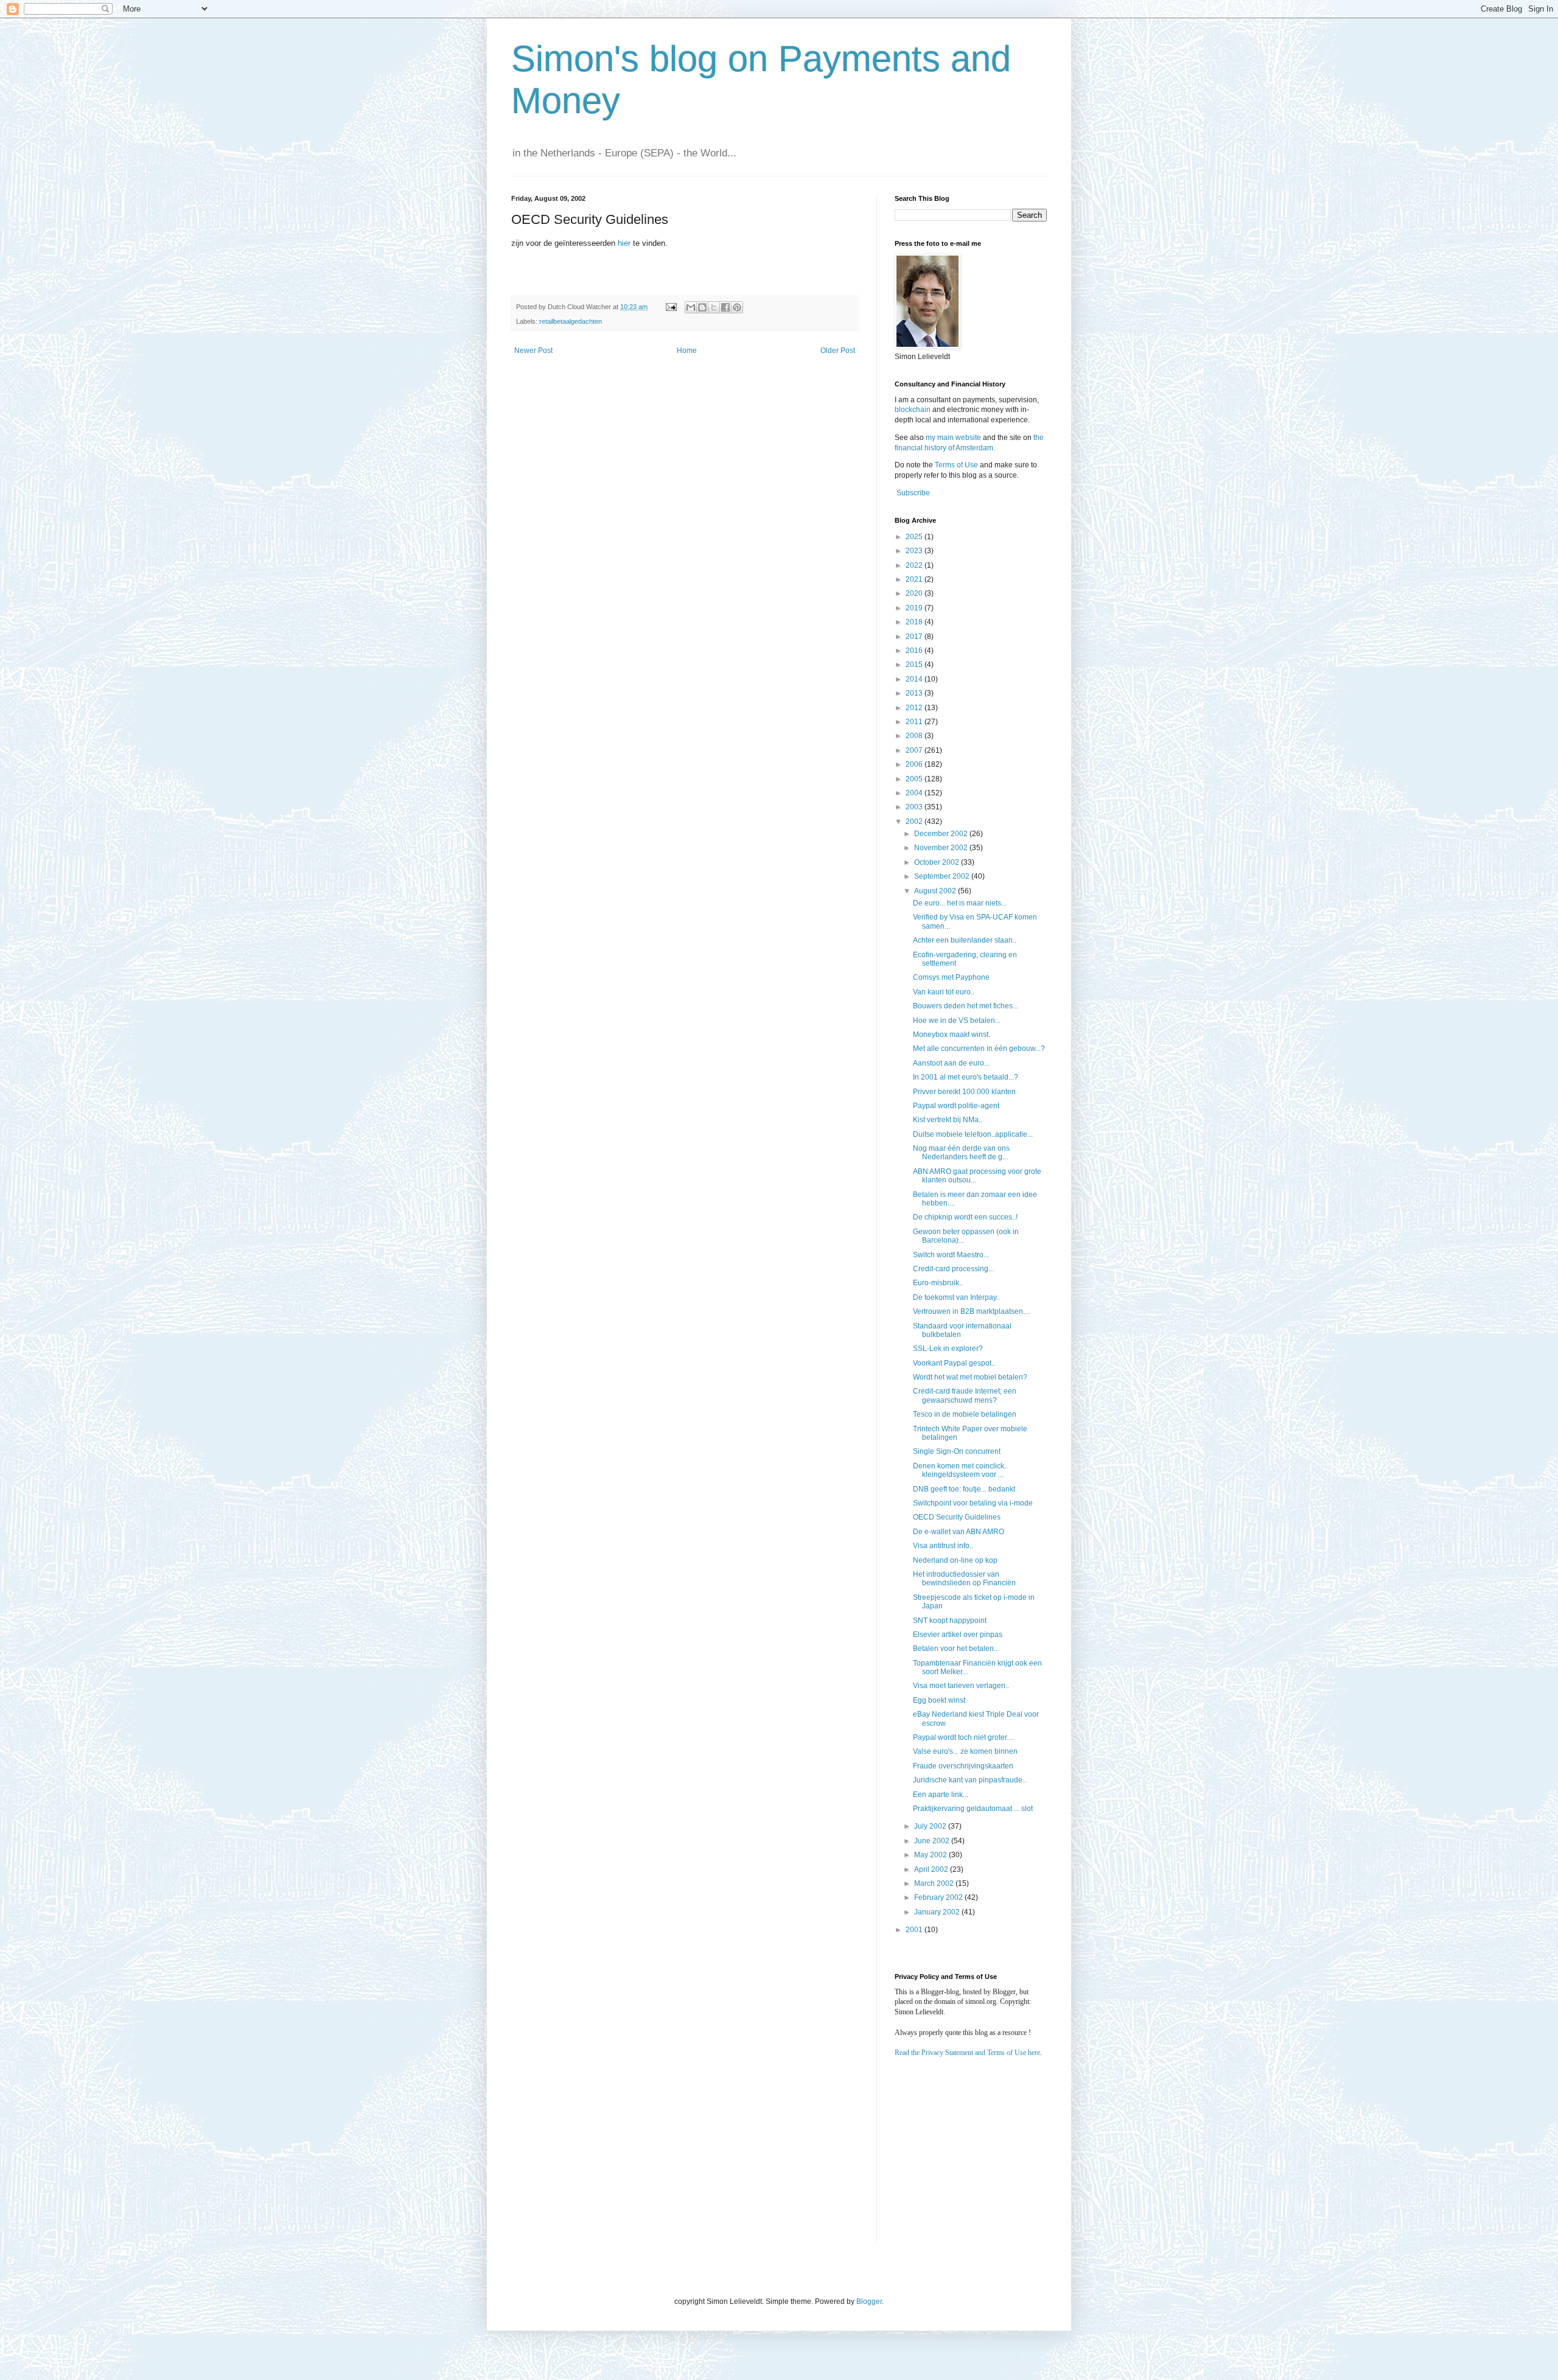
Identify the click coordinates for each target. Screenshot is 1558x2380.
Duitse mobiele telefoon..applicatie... (973, 1134)
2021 (915, 579)
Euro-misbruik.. (938, 1283)
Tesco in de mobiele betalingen (965, 1414)
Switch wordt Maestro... (951, 1255)
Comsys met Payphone (951, 977)
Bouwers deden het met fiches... (966, 1006)
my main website (953, 438)
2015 (915, 665)
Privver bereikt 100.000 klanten (964, 1092)
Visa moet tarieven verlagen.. (961, 1686)
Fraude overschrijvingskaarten (963, 1766)
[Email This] (691, 307)
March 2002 (935, 1883)
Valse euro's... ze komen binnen (965, 1751)
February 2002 (939, 1897)
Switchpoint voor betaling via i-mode (973, 1503)
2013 (915, 693)
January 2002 (938, 1912)
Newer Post (533, 351)
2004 (915, 793)
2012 (915, 708)
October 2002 (938, 862)
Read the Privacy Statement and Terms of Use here (967, 2053)
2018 (915, 622)
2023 (915, 551)
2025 (915, 537)
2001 (915, 1930)
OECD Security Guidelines (957, 1517)
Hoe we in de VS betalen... (957, 1021)
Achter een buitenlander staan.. (965, 940)
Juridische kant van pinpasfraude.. (969, 1780)
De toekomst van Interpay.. (956, 1297)
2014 (915, 679)
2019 (915, 608)
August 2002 (936, 891)
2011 (915, 722)
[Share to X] (714, 307)
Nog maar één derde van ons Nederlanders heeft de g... (961, 1153)
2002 (915, 822)
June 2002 (933, 1841)
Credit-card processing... (953, 1269)
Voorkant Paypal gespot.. (954, 1363)
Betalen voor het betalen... (956, 1649)
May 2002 (931, 1855)
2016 (915, 651)
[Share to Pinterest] (737, 307)
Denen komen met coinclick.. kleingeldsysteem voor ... (960, 1470)
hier (624, 243)
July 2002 (931, 1826)
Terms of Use (956, 465)
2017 (915, 637)
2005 (915, 779)
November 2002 (942, 848)
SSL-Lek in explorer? (948, 1349)
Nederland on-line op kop (955, 1560)
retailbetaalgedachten (571, 321)
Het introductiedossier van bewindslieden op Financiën (964, 1579)
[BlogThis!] (702, 307)
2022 (915, 565)
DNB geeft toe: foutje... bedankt (964, 1489)
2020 (915, 593)
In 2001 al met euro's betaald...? (966, 1077)
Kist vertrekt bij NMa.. (948, 1120)
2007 (915, 750)
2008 (915, 736)
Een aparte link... (941, 1795)
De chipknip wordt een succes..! (965, 1217)
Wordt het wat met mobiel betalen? (970, 1377)
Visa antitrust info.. (943, 1546)
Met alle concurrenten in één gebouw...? (979, 1049)
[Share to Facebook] (725, 307)
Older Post (838, 351)
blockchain (913, 410)
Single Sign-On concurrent (957, 1451)
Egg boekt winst (939, 1700)
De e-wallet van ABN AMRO (959, 1532)
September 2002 (943, 876)
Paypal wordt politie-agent (956, 1106)
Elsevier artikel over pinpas (958, 1635)
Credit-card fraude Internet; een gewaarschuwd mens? (965, 1395)
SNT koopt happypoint (950, 1621)
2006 (915, 764)
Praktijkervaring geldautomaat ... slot (973, 1809)
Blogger (869, 2301)
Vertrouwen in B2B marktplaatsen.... (972, 1311)
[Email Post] (671, 307)
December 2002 (942, 834)
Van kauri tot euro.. (944, 992)
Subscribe (913, 493)
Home (687, 351)
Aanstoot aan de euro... (951, 1063)
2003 (915, 807)
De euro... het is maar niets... (960, 903)
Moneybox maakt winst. (952, 1035)
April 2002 (932, 1869)
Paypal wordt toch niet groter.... (963, 1737)
